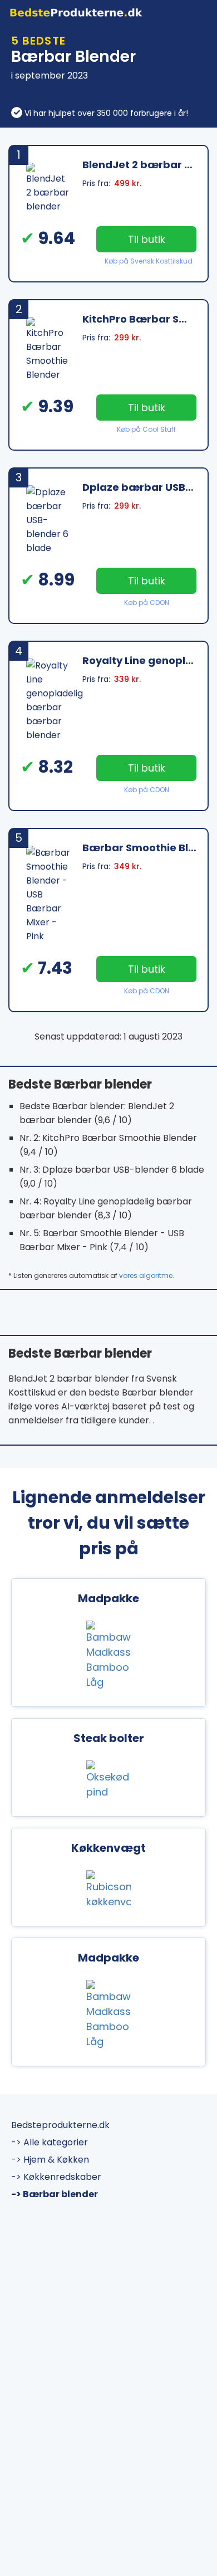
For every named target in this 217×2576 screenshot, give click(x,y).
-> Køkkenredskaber (56, 2177)
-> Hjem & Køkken (50, 2160)
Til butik (147, 239)
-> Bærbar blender (55, 2194)
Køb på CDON (147, 602)
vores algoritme (146, 1275)
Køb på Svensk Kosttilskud (149, 261)
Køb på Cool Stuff (146, 429)
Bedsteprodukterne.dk (60, 2125)
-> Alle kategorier (50, 2142)
